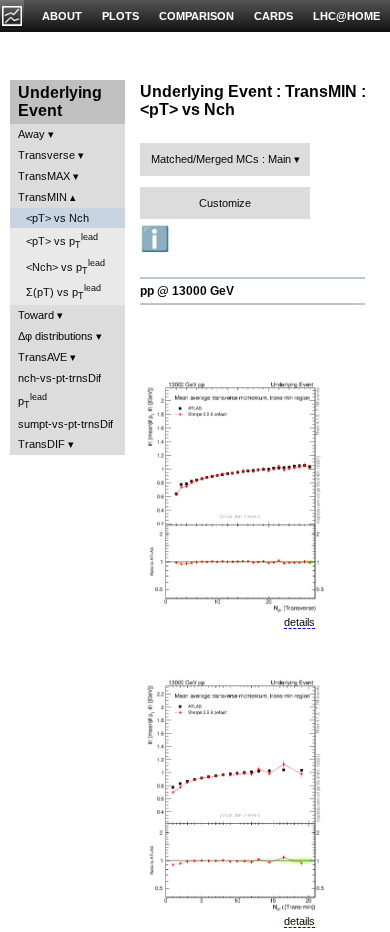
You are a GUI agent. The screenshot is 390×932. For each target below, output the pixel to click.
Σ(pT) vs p (63, 292)
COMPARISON (196, 16)
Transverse (46, 155)
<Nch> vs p (65, 267)
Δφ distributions (55, 336)
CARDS (273, 16)
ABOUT (62, 16)
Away (31, 134)
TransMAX (44, 176)
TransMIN (42, 197)
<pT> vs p (62, 241)
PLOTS (120, 16)
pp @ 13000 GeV (187, 291)
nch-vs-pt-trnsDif (59, 378)
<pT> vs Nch (57, 218)
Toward (36, 315)
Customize (225, 203)
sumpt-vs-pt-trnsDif (65, 424)
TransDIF (41, 444)
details (299, 622)
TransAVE (42, 357)
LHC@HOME (346, 16)
